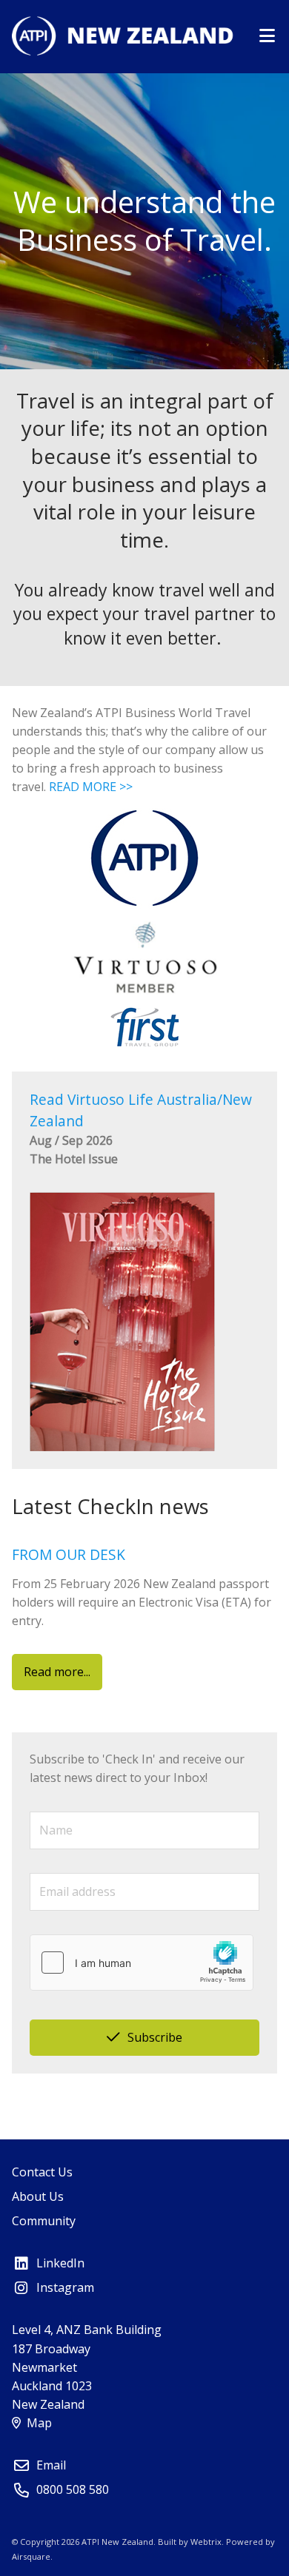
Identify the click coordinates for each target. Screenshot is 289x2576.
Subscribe (155, 2037)
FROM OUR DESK (69, 1554)
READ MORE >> (91, 787)
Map (39, 2423)
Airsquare (31, 2556)
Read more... (57, 1672)
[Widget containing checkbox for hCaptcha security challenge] (142, 1963)
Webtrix (206, 2542)
